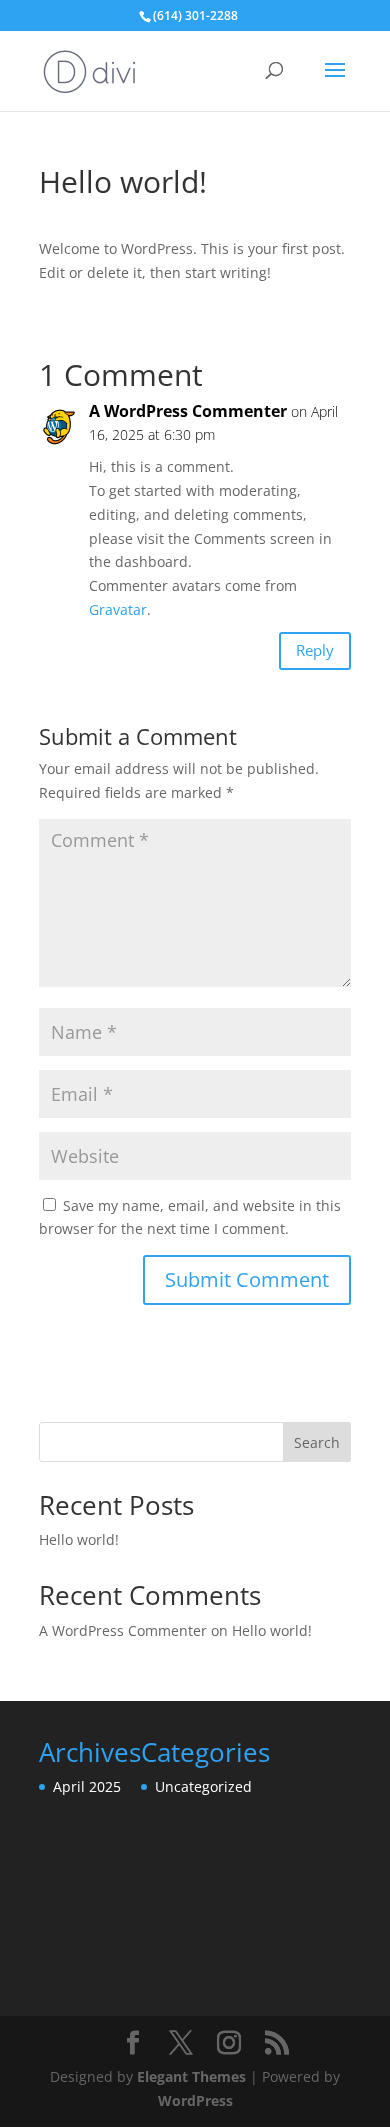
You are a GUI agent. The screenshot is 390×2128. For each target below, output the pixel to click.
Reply (315, 650)
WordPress (195, 2100)
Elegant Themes (191, 2076)
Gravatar (118, 609)
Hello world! (79, 1539)
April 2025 (87, 1786)
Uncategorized (203, 1786)
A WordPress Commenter (188, 411)
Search (317, 1442)
